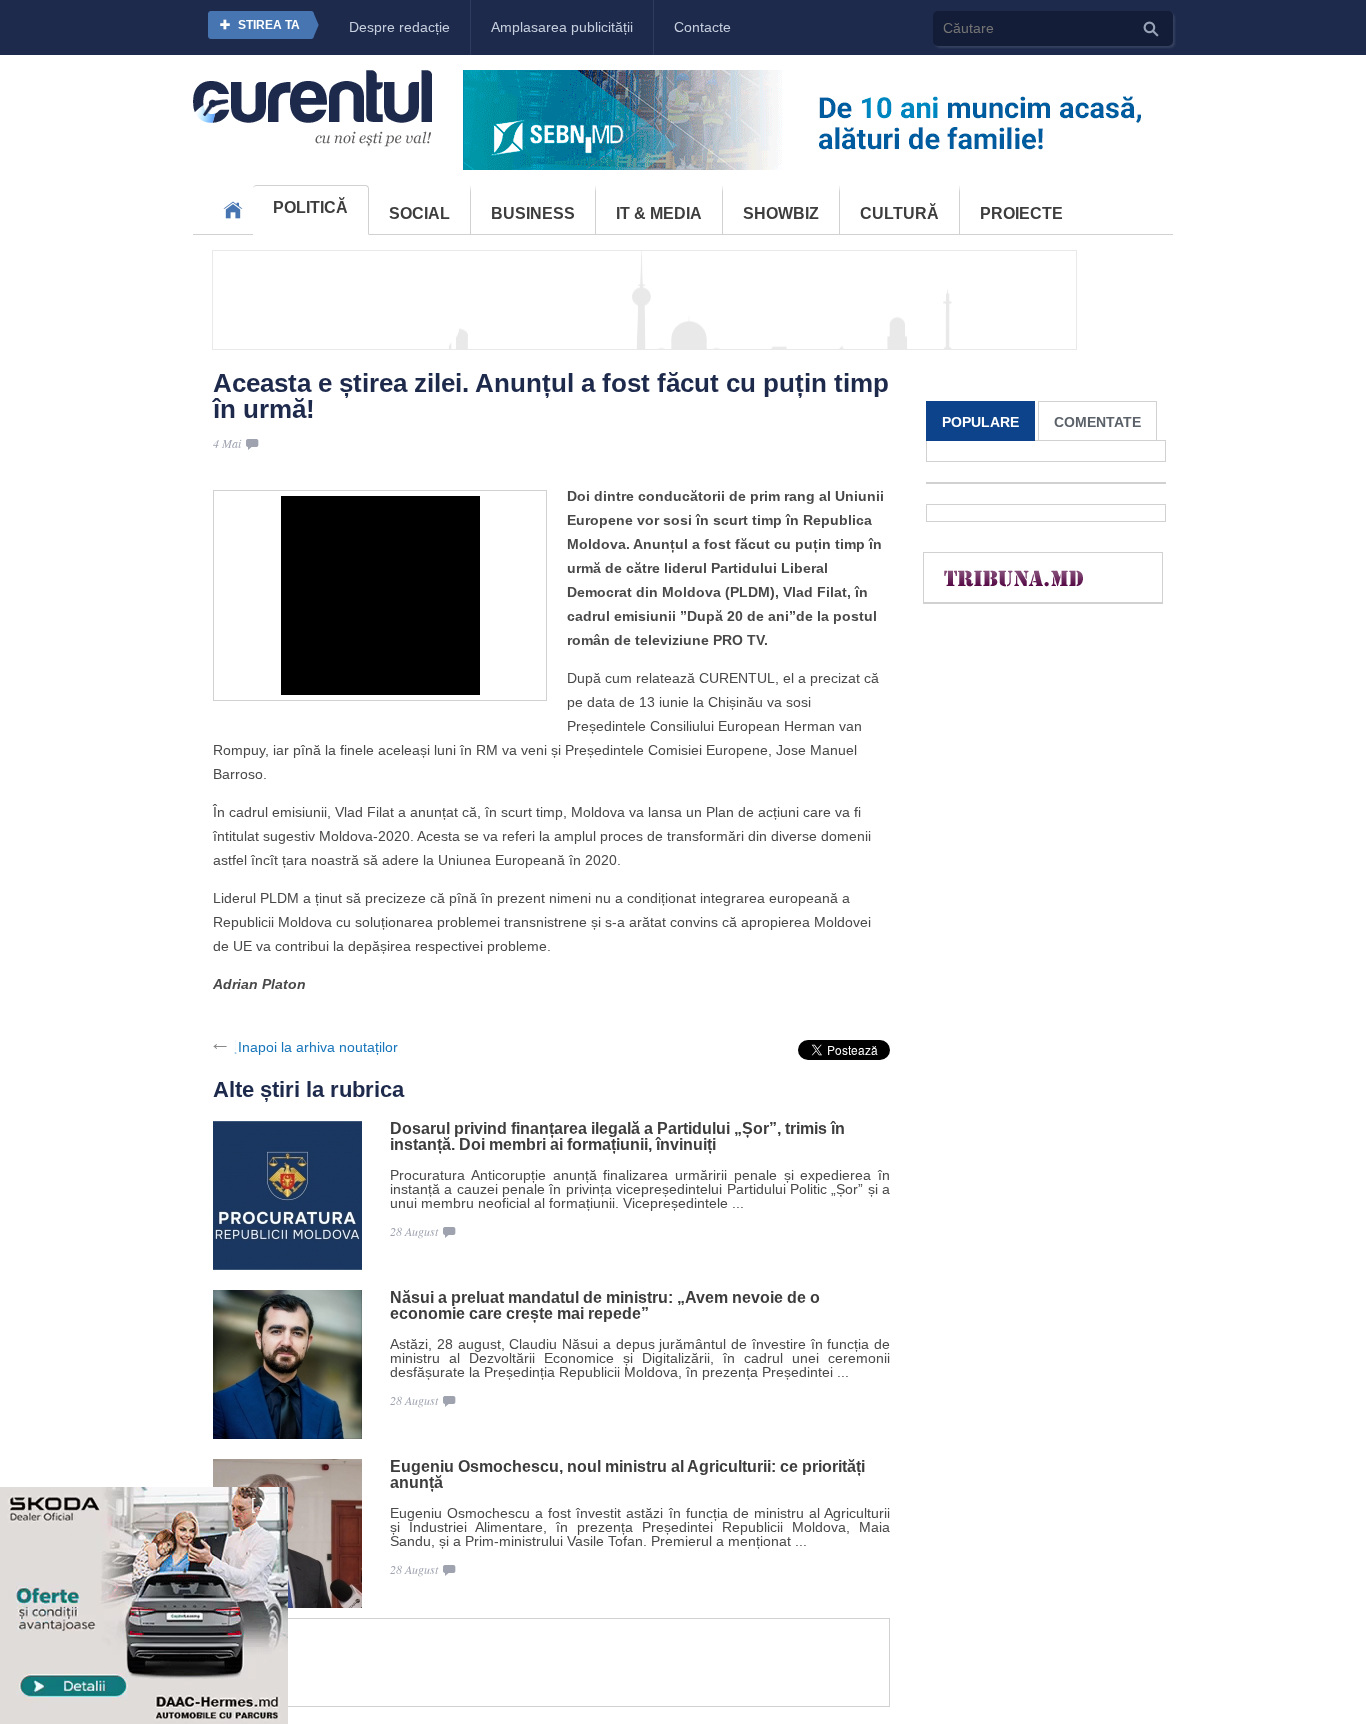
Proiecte (1021, 213)
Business (533, 213)
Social (419, 213)
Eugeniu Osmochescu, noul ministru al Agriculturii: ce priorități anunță (627, 1475)
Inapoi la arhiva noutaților (318, 1047)
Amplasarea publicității (562, 27)
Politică (310, 207)
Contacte (702, 27)
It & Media (659, 213)
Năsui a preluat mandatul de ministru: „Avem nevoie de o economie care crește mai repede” (605, 1306)
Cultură (899, 213)
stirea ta (269, 25)
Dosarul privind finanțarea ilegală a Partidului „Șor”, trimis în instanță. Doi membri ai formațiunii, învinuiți (617, 1137)
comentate (1097, 422)
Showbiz (781, 213)
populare (980, 422)
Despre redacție (399, 27)
